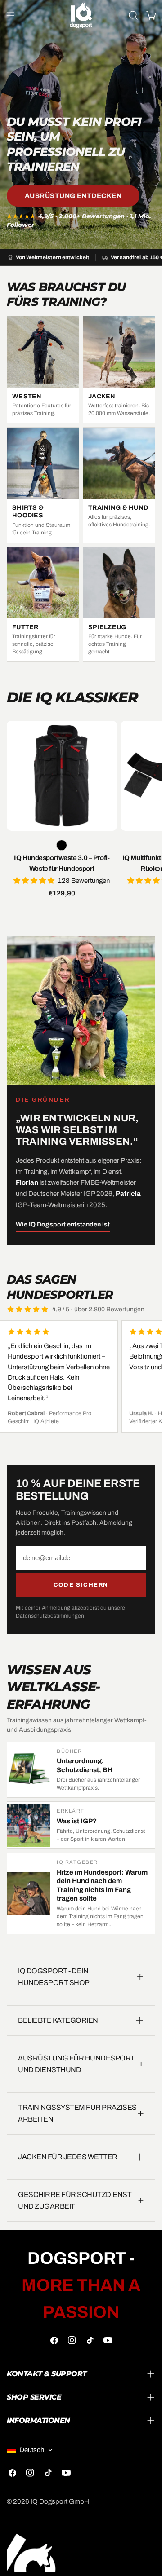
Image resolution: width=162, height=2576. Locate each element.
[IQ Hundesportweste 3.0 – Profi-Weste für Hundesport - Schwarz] (62, 845)
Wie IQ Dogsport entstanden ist (63, 1224)
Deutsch (32, 2450)
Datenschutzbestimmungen (50, 1616)
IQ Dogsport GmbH (60, 2501)
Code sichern (81, 1585)
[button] (36, 881)
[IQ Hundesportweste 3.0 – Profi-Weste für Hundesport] (62, 776)
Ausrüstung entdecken (73, 196)
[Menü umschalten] (10, 15)
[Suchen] (133, 15)
